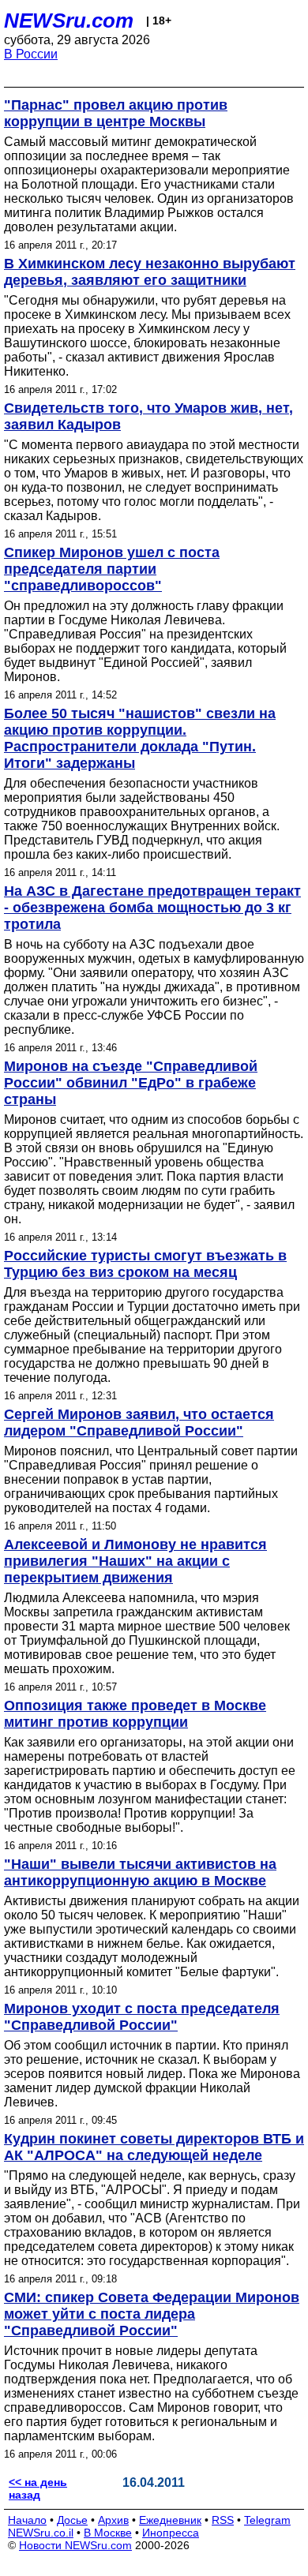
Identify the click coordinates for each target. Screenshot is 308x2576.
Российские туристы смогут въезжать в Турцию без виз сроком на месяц (145, 1264)
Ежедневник (170, 2520)
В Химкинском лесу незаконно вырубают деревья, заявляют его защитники (150, 272)
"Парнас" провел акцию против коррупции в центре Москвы (116, 113)
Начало (27, 2520)
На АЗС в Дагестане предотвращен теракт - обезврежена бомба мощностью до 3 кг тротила (152, 908)
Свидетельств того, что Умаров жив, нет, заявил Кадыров (148, 416)
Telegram (267, 2520)
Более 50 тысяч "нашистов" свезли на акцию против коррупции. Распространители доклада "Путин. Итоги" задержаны (140, 738)
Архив (113, 2520)
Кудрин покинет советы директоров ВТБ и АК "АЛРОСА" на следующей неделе (154, 2147)
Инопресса (171, 2533)
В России (31, 54)
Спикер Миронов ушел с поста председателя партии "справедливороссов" (112, 569)
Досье (72, 2520)
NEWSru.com (69, 21)
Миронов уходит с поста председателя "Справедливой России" (142, 2017)
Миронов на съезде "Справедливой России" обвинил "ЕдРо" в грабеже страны (131, 1083)
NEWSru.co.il (41, 2533)
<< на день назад (38, 2488)
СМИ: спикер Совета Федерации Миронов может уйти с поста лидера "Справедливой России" (152, 2314)
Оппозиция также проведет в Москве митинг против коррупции (135, 1714)
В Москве (108, 2533)
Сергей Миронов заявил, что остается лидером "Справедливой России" (139, 1423)
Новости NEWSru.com (75, 2545)
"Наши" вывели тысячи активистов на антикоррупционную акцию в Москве (140, 1872)
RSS (223, 2520)
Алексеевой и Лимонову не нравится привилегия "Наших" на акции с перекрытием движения (135, 1561)
